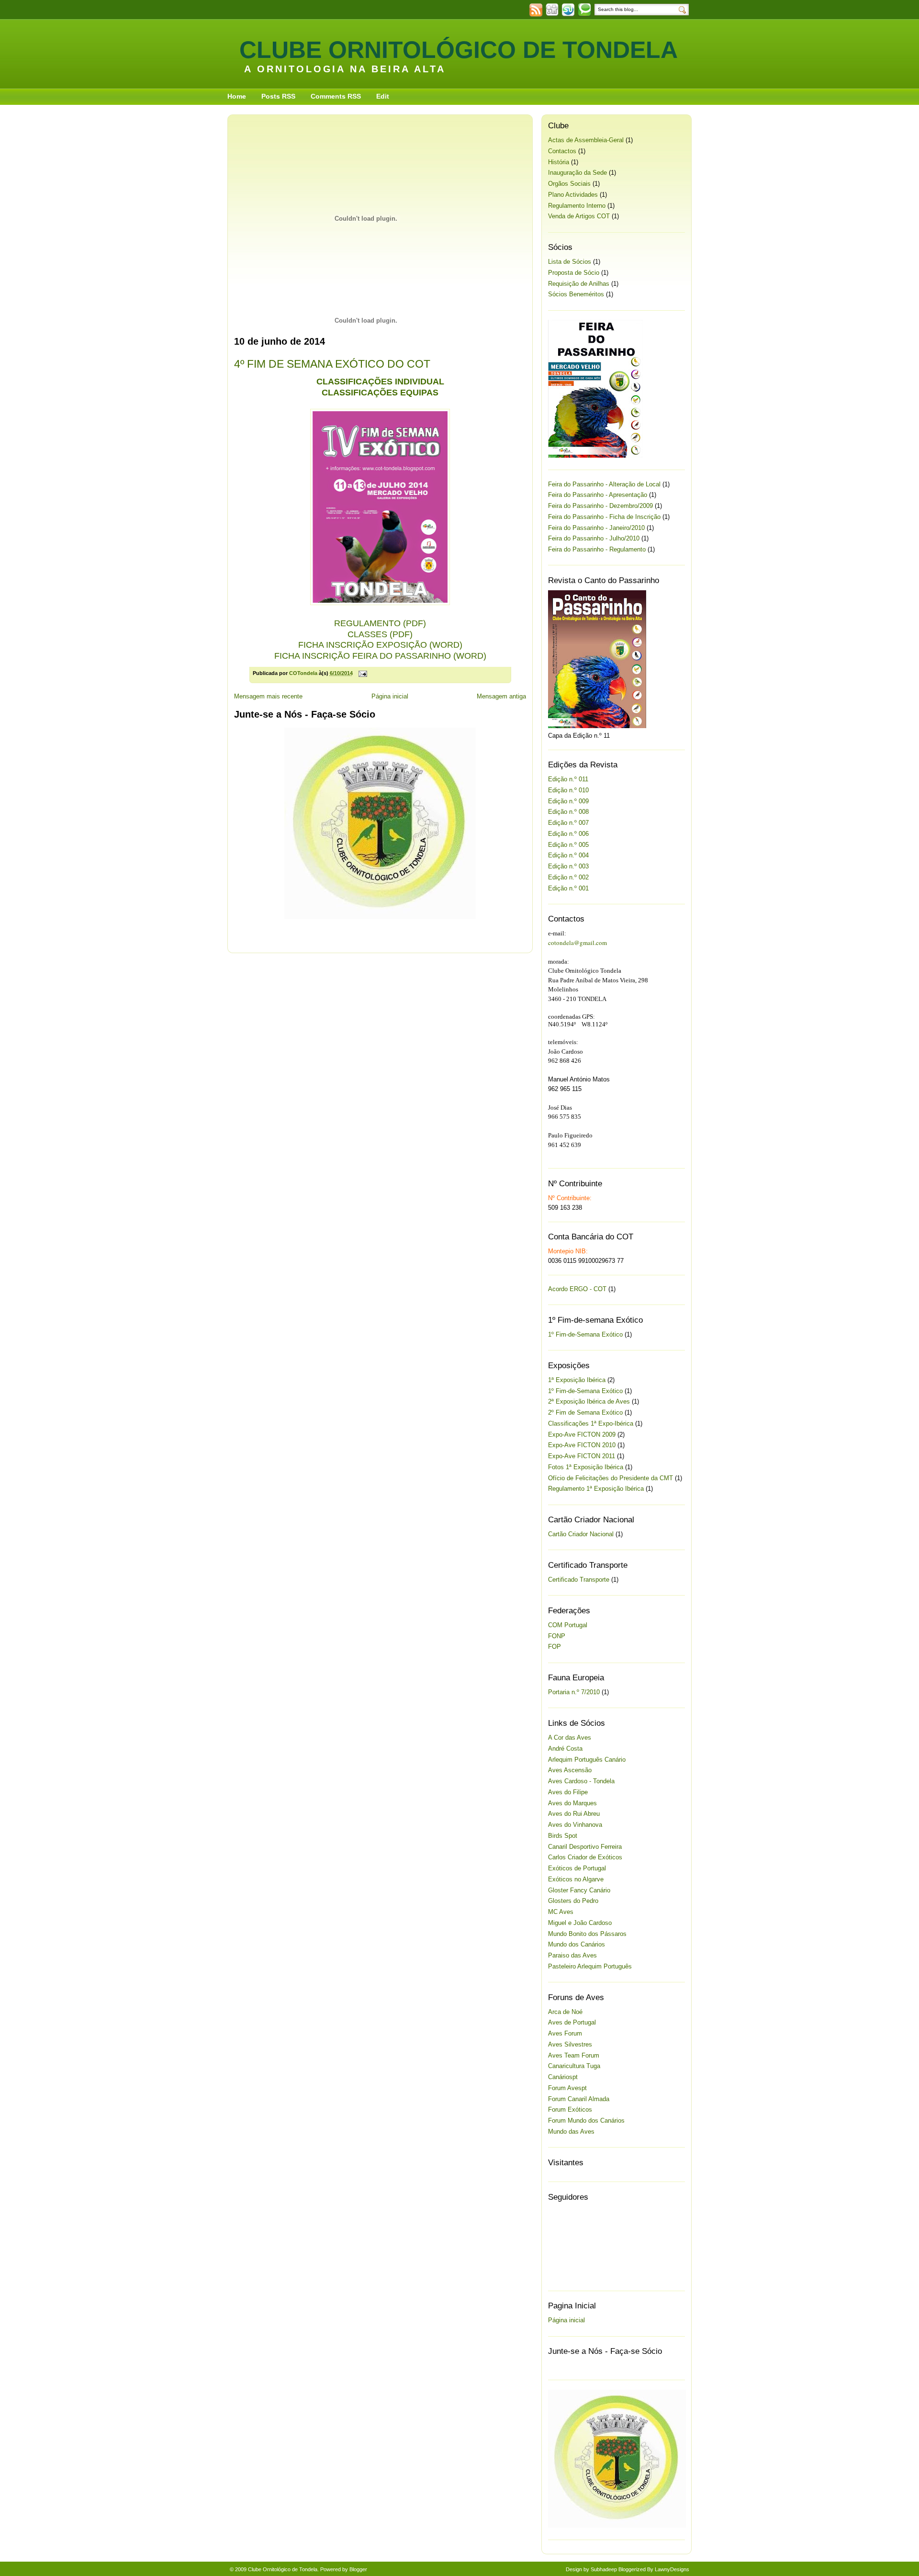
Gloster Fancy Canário (579, 1890)
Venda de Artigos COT (579, 216)
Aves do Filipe (568, 1792)
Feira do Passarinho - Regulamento (597, 549)
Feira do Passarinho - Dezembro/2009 (600, 506)
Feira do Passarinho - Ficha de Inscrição (604, 517)
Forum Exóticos (570, 2109)
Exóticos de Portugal (577, 1868)
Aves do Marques (572, 1803)
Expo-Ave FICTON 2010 (582, 1445)
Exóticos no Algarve (576, 1879)
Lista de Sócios (570, 262)
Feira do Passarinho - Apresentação (598, 495)
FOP (555, 1647)
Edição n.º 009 (568, 801)
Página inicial (390, 696)
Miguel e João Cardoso (580, 1923)
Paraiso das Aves (572, 1955)
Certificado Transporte (579, 1580)
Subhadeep (604, 2569)
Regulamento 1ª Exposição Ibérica (596, 1489)
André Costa (565, 1749)
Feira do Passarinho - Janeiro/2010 (596, 528)
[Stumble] (568, 15)
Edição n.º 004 (568, 855)
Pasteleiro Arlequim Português (590, 1966)
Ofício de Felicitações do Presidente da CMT (611, 1478)
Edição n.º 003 (568, 866)
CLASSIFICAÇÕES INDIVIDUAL (380, 382)
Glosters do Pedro (573, 1901)
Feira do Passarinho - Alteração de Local (604, 484)
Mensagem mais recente (268, 696)
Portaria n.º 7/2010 (574, 1692)
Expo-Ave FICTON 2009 (582, 1434)
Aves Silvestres (570, 2044)
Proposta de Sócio (574, 273)
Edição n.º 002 (568, 877)
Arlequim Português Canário (587, 1760)
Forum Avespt (567, 2088)
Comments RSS (336, 96)
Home (237, 96)
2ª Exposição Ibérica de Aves (589, 1401)
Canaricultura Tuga (574, 2066)
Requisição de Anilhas (579, 284)
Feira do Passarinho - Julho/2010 (594, 538)
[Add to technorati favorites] (584, 15)
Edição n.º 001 (568, 888)
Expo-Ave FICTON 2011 (582, 1456)
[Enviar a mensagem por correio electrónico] (363, 673)
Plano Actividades (573, 195)
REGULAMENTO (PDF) (380, 623)
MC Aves (561, 1912)
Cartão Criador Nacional (581, 1534)
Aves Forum (565, 2033)
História (559, 162)
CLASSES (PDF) (380, 634)
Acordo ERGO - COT (577, 1289)
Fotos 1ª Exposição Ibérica (586, 1467)
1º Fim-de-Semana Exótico (585, 1334)
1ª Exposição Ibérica (577, 1380)
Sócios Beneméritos (576, 294)
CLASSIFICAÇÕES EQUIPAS (380, 393)
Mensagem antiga (501, 696)
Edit (383, 96)
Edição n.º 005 (568, 845)
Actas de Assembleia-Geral (586, 140)
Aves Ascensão (570, 1770)
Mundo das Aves (571, 2132)
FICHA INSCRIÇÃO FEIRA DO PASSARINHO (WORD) (380, 656)
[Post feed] (536, 15)
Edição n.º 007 (568, 823)
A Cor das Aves (570, 1738)
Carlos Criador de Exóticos (585, 1857)
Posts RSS (278, 96)
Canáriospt (563, 2077)
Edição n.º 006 (568, 834)
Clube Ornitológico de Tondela (459, 50)
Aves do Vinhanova (575, 1825)
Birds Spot (563, 1836)
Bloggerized (632, 2569)
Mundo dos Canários (577, 1944)
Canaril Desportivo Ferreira (585, 1847)
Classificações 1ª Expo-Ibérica (591, 1423)
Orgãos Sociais (569, 184)
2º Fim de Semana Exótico (585, 1412)
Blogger (358, 2569)
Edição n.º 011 (568, 779)
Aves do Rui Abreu (574, 1814)
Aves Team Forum (574, 2055)
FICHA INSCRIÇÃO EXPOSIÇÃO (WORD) (380, 645)
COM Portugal (568, 1625)
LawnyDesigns (672, 2569)
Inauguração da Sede (577, 173)
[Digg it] (552, 15)
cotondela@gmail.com (577, 943)
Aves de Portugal (572, 2022)
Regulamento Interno (577, 206)
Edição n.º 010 (568, 790)
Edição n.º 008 (568, 812)
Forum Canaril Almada (579, 2099)
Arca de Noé (565, 2012)
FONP (557, 1636)
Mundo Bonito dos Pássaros (587, 1934)
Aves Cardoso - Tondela (581, 1781)
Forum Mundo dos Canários (586, 2120)
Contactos (562, 151)
